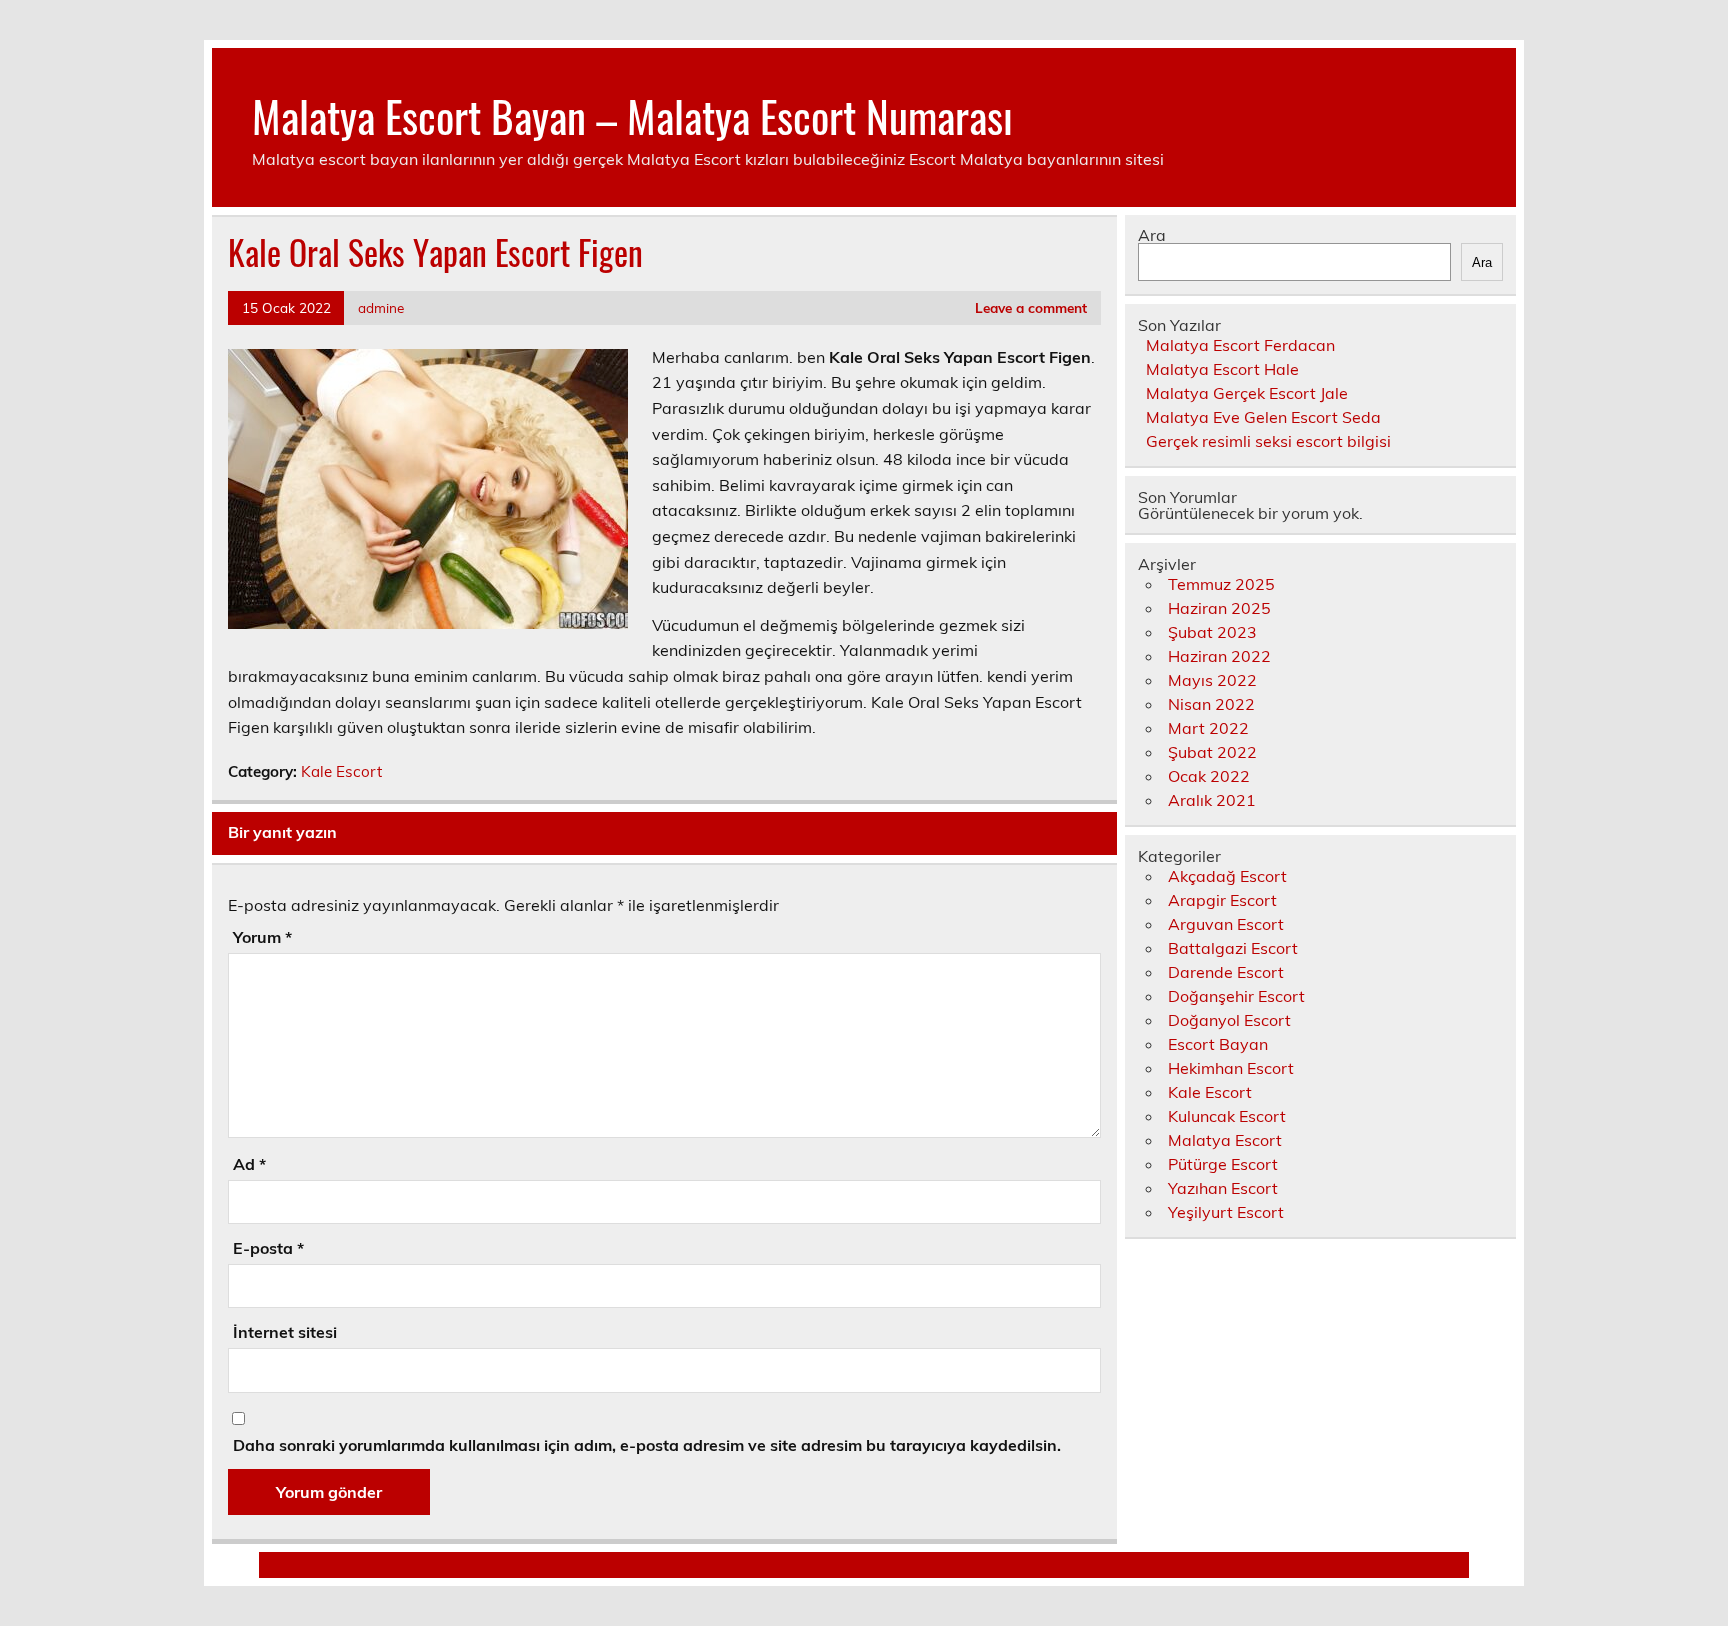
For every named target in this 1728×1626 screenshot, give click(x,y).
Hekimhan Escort (1231, 1068)
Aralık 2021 (1212, 800)
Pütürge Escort (1223, 1164)
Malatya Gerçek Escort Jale (1247, 393)
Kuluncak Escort (1227, 1116)
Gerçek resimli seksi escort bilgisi (1268, 441)
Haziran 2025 (1219, 608)
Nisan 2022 (1211, 704)
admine (381, 307)
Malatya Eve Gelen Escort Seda (1263, 417)
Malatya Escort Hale (1222, 369)
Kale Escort (341, 771)
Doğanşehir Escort (1236, 996)
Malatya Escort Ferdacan (1240, 345)
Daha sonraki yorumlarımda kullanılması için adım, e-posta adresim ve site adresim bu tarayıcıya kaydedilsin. (647, 1445)
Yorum (262, 937)
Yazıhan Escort (1223, 1188)
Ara (1152, 235)
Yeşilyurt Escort (1226, 1212)
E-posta (268, 1248)
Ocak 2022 (1209, 776)
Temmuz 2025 (1221, 584)
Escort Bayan (1218, 1044)
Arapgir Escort (1222, 900)
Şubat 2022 (1212, 752)
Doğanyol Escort (1229, 1020)
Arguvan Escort (1226, 924)
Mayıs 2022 (1212, 680)
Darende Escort (1226, 972)
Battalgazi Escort (1233, 948)
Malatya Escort (1225, 1140)
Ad (249, 1164)
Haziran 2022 (1219, 656)
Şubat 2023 (1212, 632)
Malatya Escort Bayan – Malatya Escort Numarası (632, 115)
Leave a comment (1031, 307)
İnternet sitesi (285, 1332)
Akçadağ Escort (1227, 876)
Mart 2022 (1208, 728)
